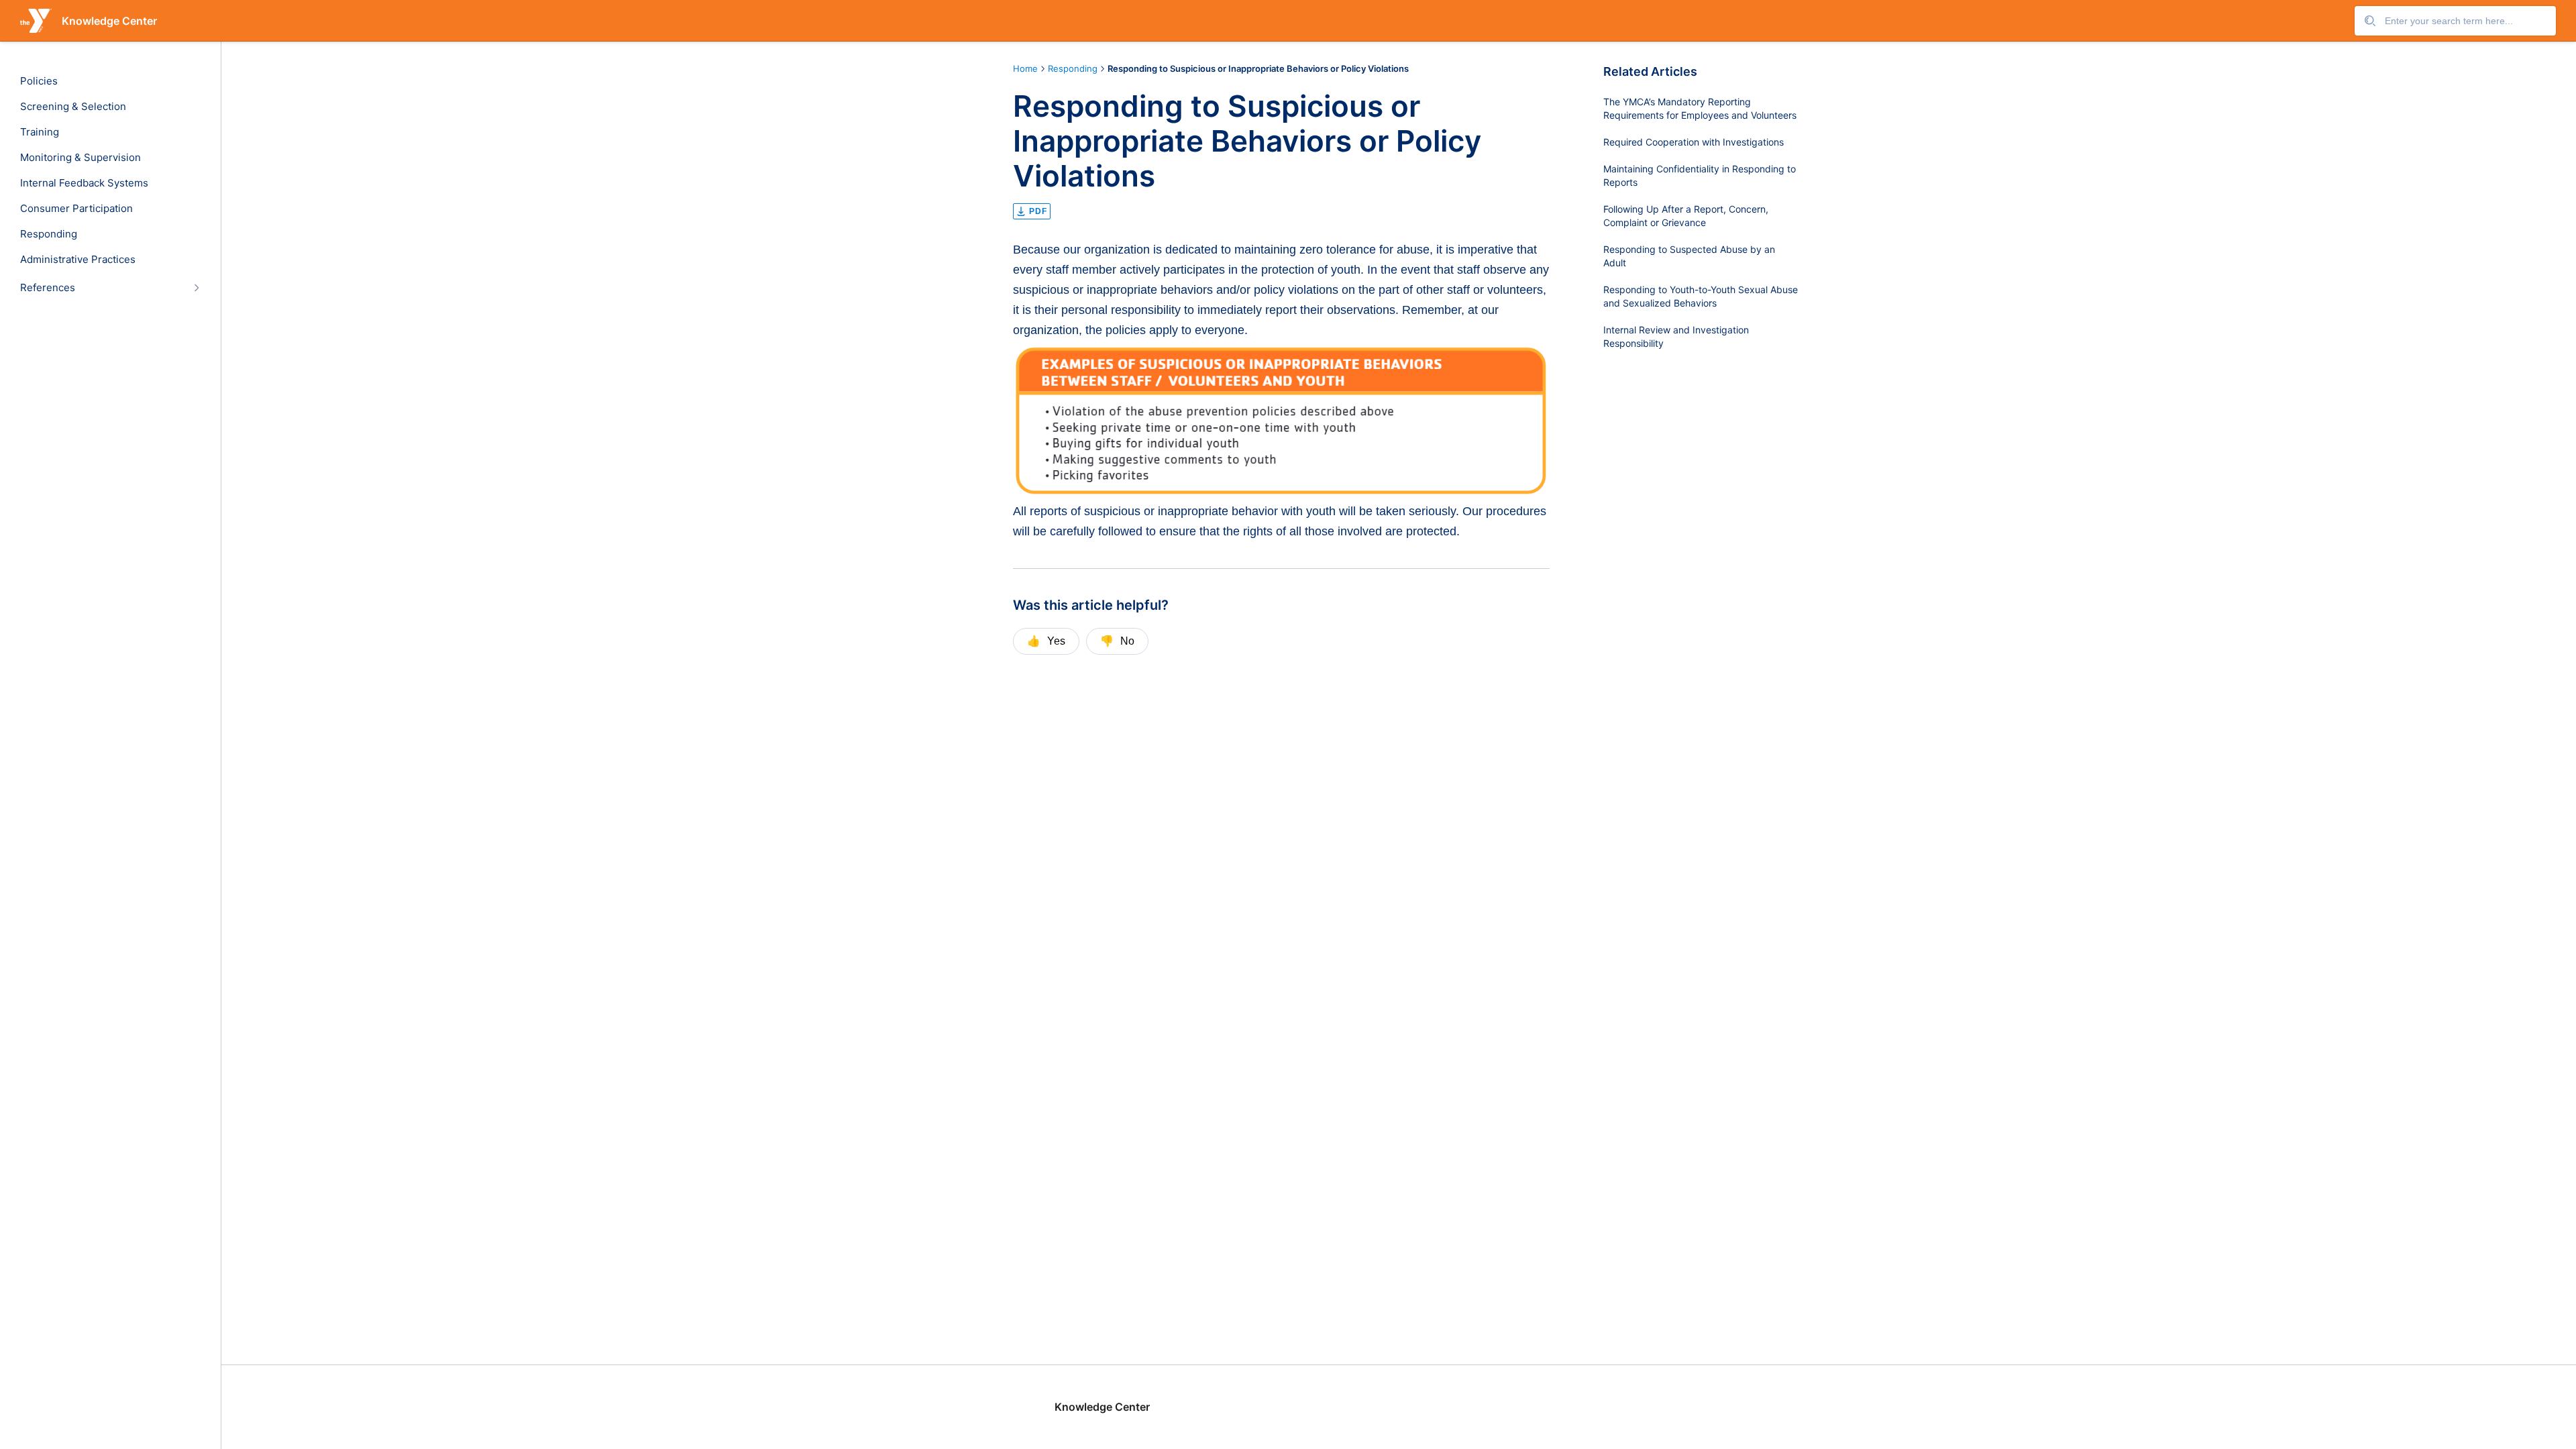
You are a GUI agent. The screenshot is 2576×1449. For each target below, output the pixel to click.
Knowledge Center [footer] (1102, 1407)
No (1117, 641)
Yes (1046, 641)
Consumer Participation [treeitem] (76, 209)
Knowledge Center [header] (109, 21)
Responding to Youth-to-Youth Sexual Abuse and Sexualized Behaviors (1701, 296)
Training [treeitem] (40, 132)
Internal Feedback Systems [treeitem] (84, 183)
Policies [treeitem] (39, 81)
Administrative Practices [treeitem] (78, 260)
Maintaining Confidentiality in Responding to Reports (1700, 175)
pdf (1038, 211)
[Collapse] (196, 287)
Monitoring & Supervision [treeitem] (80, 158)
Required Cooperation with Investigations (1694, 142)
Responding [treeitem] (49, 234)
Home (1025, 68)
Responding (1073, 68)
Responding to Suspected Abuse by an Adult (1689, 256)
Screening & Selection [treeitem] (73, 107)
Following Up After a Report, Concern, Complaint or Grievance (1686, 216)
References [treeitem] (48, 288)
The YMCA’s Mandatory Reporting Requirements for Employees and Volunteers (1700, 108)
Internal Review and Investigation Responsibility (1676, 336)
